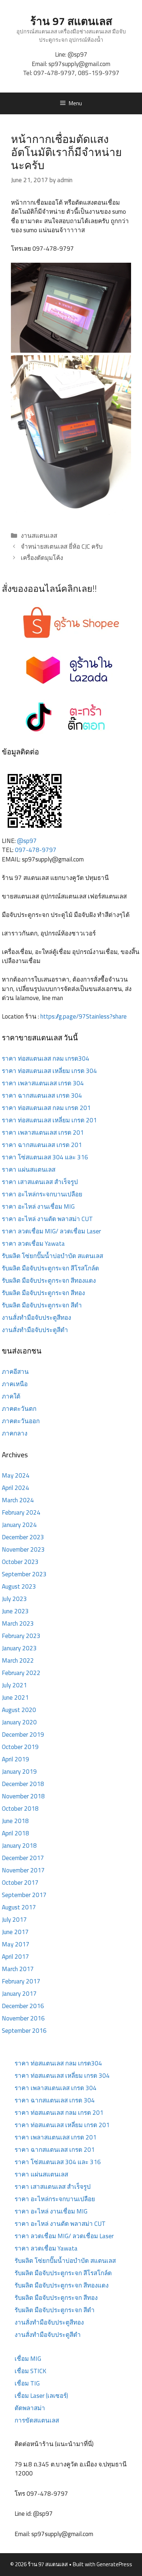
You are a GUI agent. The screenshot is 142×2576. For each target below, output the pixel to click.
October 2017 (20, 1883)
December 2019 (23, 1735)
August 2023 (19, 1586)
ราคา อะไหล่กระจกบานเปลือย (42, 1194)
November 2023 (23, 1549)
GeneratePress (114, 2564)
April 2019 (15, 1759)
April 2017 (15, 1957)
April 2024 (15, 1488)
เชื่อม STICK (30, 2371)
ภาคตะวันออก (21, 1421)
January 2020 (19, 1722)
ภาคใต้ (11, 1396)
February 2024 (21, 1512)
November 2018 (23, 1796)
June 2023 (15, 1611)
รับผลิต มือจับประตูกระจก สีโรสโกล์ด (50, 1268)
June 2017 (15, 1932)
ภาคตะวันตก (19, 1409)
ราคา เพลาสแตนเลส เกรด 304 (43, 1083)
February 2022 (21, 1673)
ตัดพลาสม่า (30, 2408)
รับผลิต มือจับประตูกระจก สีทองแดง (49, 1281)
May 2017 (16, 1944)
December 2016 (23, 2006)
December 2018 (23, 1784)
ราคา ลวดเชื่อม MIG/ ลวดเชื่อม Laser (51, 1231)
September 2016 (24, 2031)
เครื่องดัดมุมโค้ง (42, 558)
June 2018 (15, 1821)
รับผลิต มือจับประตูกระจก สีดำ (42, 1305)
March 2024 (18, 1500)
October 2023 (20, 1562)
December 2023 (23, 1537)
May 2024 (16, 1475)
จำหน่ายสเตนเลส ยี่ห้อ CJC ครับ (62, 546)
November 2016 (23, 2018)
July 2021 (14, 1685)
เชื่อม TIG (27, 2383)
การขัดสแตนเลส (37, 2420)
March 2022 (18, 1660)
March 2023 (18, 1623)
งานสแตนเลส (39, 536)
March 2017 (18, 1969)
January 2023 (19, 1648)
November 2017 (23, 1870)
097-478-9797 (54, 73)
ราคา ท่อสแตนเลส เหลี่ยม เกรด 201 (49, 1120)
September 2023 (24, 1574)
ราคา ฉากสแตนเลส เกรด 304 (42, 1095)
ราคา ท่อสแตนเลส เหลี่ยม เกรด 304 (49, 1071)
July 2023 (14, 1599)
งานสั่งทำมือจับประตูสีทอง (36, 1318)
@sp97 (78, 54)
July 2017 (14, 1920)
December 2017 (23, 1858)
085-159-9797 (99, 73)
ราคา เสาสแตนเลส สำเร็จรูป (40, 1182)
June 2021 (15, 1697)
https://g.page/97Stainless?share (84, 1016)
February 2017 (21, 1981)
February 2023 (21, 1636)
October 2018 (20, 1809)
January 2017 (19, 1994)
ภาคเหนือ (15, 1384)
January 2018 (19, 1846)
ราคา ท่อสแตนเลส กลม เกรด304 (46, 1058)
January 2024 (19, 1525)
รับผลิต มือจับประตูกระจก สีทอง (43, 1293)
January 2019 (19, 1772)
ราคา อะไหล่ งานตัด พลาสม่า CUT (47, 1219)
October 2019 (20, 1747)
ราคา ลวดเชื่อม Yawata (33, 1244)
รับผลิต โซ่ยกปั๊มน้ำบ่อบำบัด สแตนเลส (52, 1256)
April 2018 (15, 1833)
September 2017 (24, 1895)
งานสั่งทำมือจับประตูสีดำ (35, 1330)
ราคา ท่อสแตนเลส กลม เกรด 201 (46, 1108)
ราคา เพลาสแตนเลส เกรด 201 (43, 1133)
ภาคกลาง (15, 1433)
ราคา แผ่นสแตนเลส (29, 1170)
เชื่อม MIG (28, 2359)
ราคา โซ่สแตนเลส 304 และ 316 (45, 1157)
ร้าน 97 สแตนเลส (71, 21)
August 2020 (19, 1710)
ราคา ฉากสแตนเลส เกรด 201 (42, 1145)
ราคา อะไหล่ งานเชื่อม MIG (38, 1207)
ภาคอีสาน (15, 1372)
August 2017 (19, 1907)
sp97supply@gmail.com (79, 64)
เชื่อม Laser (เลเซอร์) (41, 2396)
